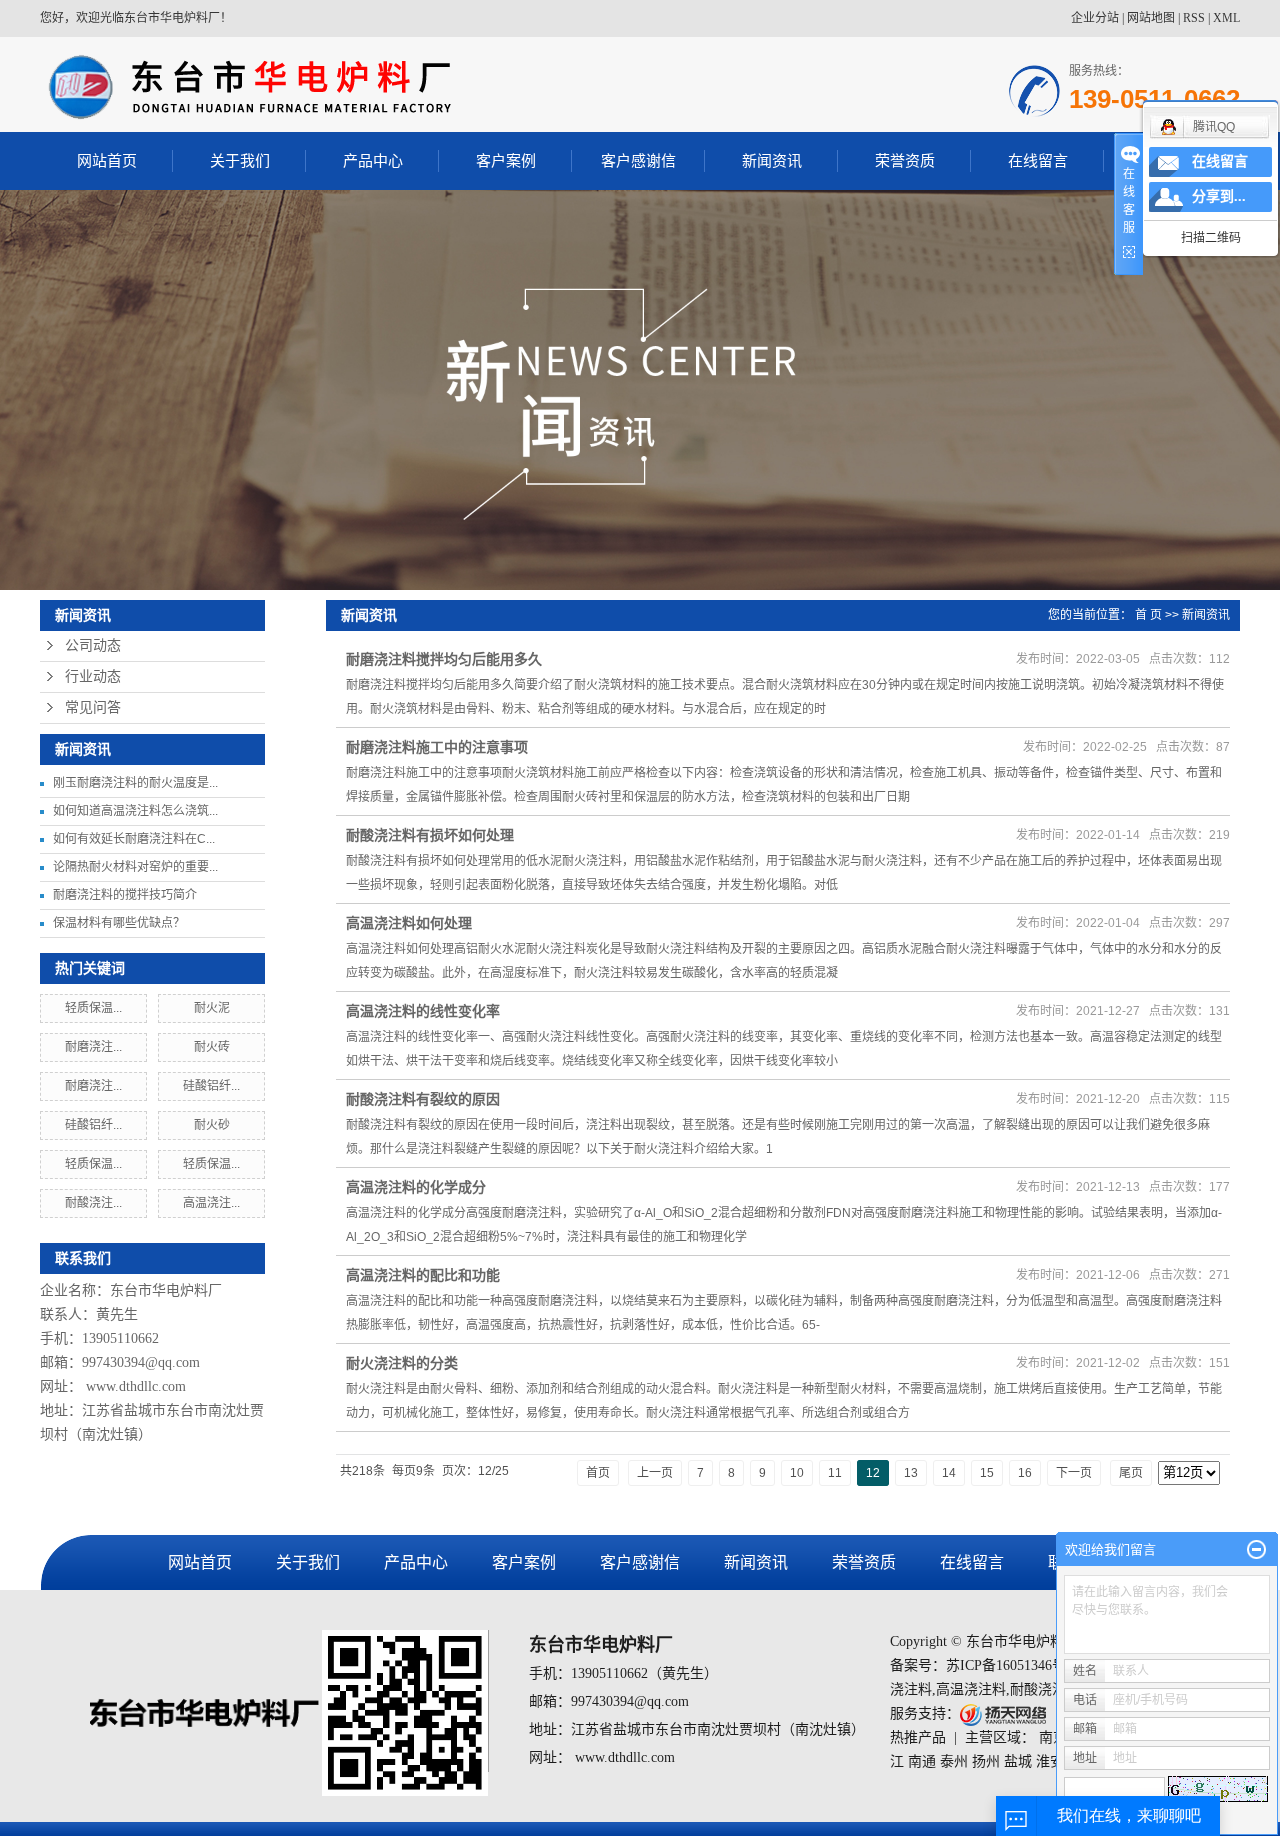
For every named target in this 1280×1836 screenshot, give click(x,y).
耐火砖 (212, 1047)
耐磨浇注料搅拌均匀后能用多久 (444, 659)
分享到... (1219, 196)
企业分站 (1095, 18)
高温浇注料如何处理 (409, 923)
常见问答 (93, 707)
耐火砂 (212, 1125)
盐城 (1018, 1761)
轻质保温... (93, 1008)
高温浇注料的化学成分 (416, 1187)
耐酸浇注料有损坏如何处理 (430, 835)
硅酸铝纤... (211, 1086)
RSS (1194, 18)
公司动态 (93, 645)
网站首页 (107, 160)
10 (797, 1473)
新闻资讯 (772, 160)
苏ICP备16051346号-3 (1012, 1665)
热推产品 (918, 1737)
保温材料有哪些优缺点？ (119, 923)
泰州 (954, 1761)
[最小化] (1256, 1550)
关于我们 (240, 160)
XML (1226, 18)
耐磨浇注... (93, 1047)
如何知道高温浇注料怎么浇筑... (135, 811)
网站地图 (1151, 18)
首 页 (1148, 615)
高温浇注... (211, 1203)
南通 (922, 1761)
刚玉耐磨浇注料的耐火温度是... (135, 783)
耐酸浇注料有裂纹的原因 (423, 1099)
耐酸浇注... (93, 1203)
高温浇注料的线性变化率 (423, 1011)
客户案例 (506, 160)
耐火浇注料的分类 (402, 1363)
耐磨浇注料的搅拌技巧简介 (125, 895)
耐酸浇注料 (1045, 1689)
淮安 (1050, 1761)
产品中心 (373, 160)
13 (911, 1473)
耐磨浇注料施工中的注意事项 (437, 747)
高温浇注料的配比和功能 (423, 1275)
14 (949, 1473)
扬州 (986, 1761)
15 (987, 1473)
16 (1025, 1473)
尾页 (1131, 1473)
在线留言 (1038, 160)
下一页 (1074, 1473)
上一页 (655, 1473)
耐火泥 (212, 1008)
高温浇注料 (971, 1689)
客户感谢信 (638, 160)
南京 (1053, 1737)
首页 (598, 1473)
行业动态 (93, 676)
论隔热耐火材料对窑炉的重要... (135, 867)
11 (835, 1473)
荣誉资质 (905, 160)
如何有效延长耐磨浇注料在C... (134, 839)
